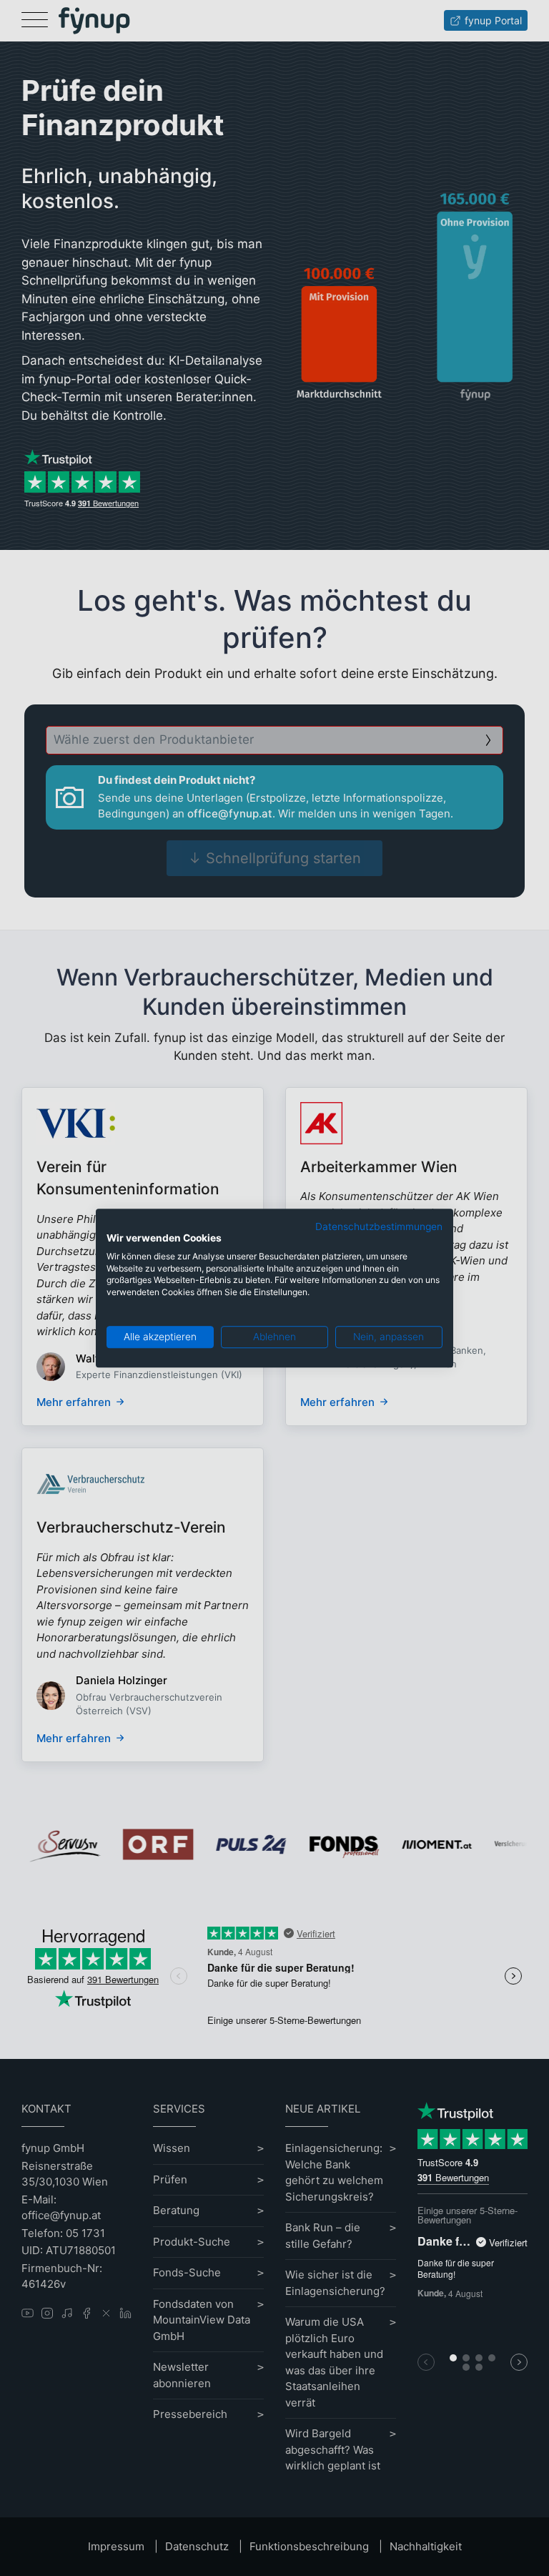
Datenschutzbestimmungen (379, 1226)
